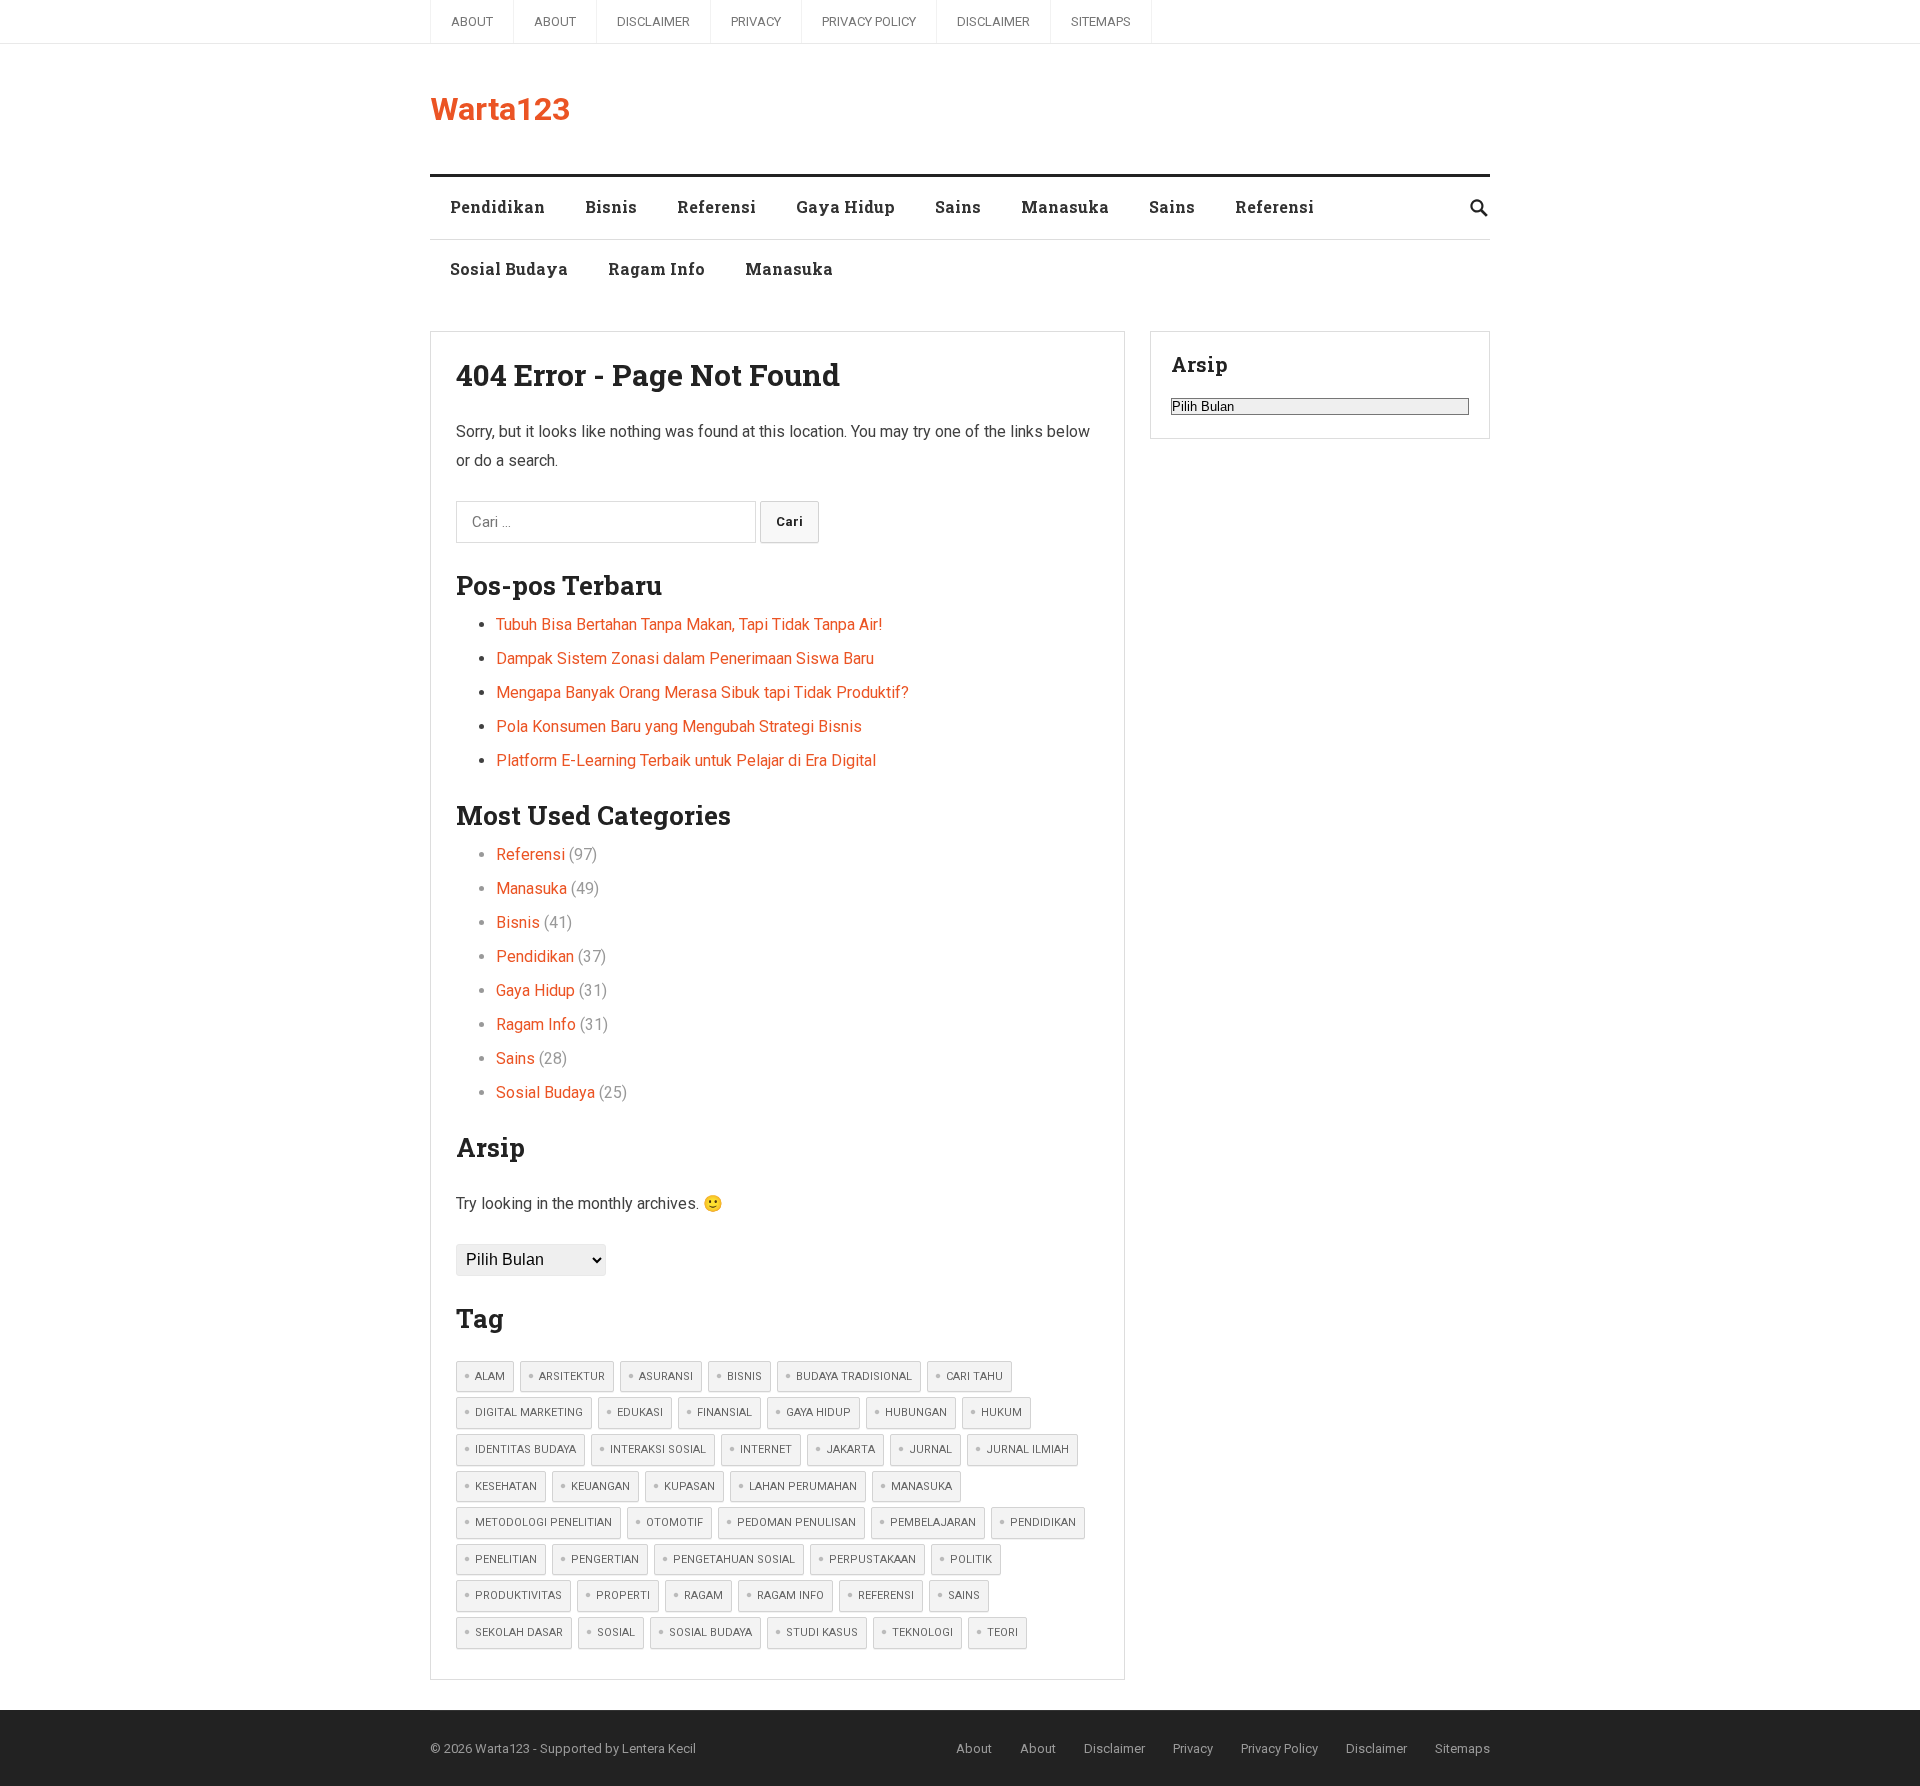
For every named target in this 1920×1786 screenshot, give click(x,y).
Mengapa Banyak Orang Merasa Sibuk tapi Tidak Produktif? (702, 692)
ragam (703, 1595)
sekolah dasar (519, 1632)
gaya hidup (818, 1412)
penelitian (506, 1559)
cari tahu (974, 1376)
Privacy (756, 21)
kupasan (689, 1486)
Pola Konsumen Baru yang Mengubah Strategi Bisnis (679, 726)
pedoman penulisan (796, 1522)
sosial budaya (710, 1632)
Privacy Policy (869, 21)
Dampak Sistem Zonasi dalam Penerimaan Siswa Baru (685, 658)
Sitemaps (1101, 21)
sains (964, 1595)
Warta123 (500, 109)
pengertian (605, 1559)
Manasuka (1065, 206)
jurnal (930, 1449)
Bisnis (611, 206)
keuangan (600, 1486)
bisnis (744, 1376)
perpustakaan (872, 1559)
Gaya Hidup (845, 206)
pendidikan (1043, 1522)
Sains (958, 206)
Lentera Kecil (659, 1748)
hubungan (916, 1412)
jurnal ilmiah (1027, 1449)
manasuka (921, 1486)
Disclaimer (653, 21)
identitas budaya (525, 1449)
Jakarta (850, 1449)
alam (490, 1376)
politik (971, 1559)
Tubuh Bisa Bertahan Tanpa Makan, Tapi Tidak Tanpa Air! (689, 624)
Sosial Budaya (509, 268)
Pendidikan (497, 206)
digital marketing (529, 1412)
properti (623, 1595)
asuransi (666, 1376)
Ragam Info (656, 268)
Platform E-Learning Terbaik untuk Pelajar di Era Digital (686, 760)
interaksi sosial (658, 1449)
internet (766, 1449)
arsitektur (572, 1376)
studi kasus (822, 1632)
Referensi (716, 206)
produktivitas (518, 1595)
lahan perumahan (803, 1486)
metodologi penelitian (543, 1522)
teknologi (922, 1632)
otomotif (674, 1522)
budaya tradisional (854, 1376)
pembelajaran (933, 1522)
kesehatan (506, 1486)
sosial (616, 1632)
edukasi (640, 1412)
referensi (886, 1595)
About (472, 21)
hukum (1001, 1412)
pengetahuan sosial (734, 1559)
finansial (724, 1412)
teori (1002, 1632)
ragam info (790, 1595)
